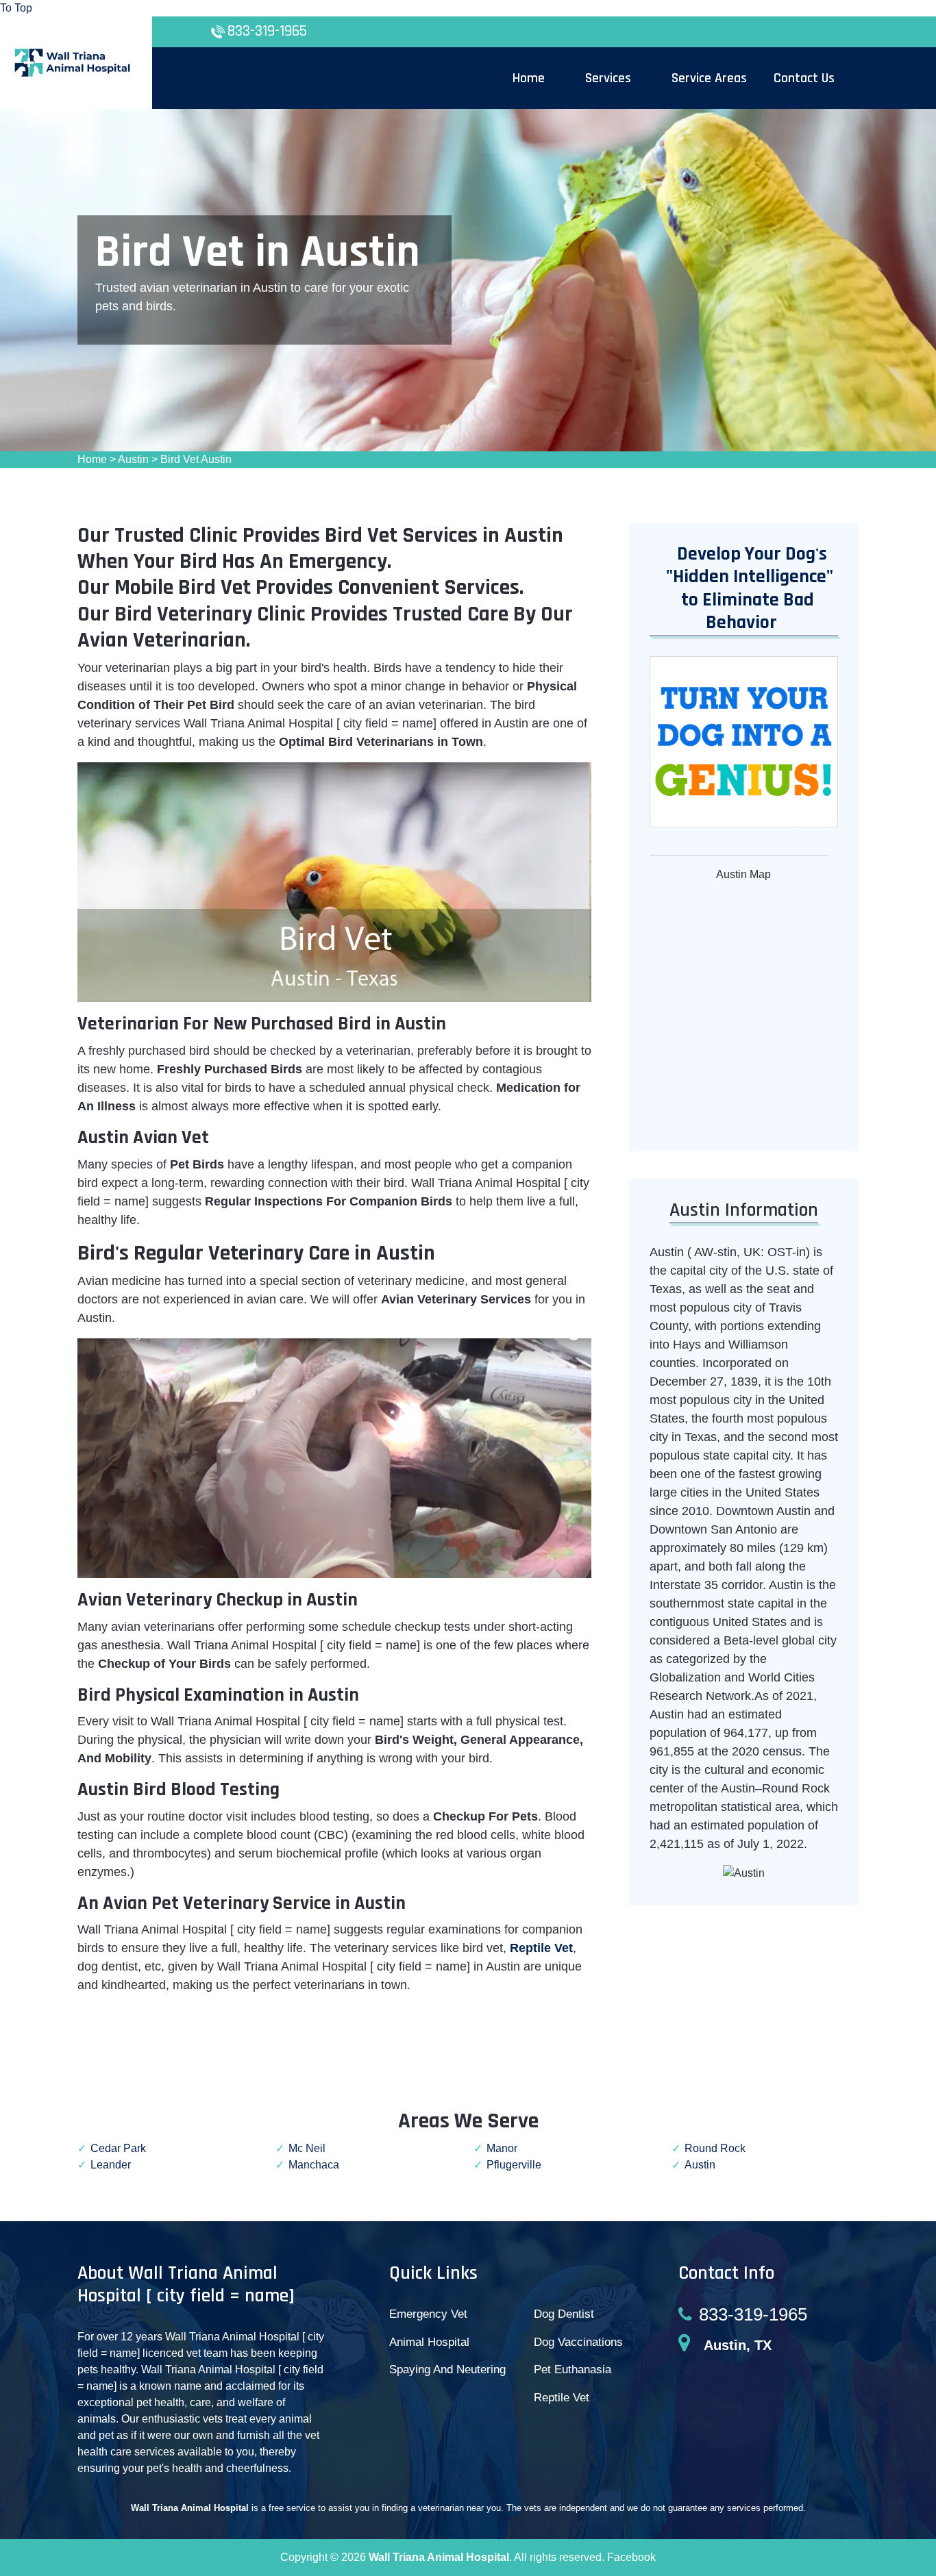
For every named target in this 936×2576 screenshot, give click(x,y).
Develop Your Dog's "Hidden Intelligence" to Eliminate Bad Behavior (743, 589)
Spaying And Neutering (447, 2369)
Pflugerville (514, 2165)
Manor (502, 2148)
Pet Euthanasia (572, 2369)
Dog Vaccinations (578, 2342)
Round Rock (715, 2148)
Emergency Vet (428, 2314)
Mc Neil (307, 2148)
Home (92, 459)
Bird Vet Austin (196, 459)
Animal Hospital (429, 2342)
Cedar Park (118, 2148)
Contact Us (804, 78)
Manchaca (314, 2165)
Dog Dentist (564, 2314)
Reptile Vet (562, 2398)
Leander (111, 2165)
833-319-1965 (267, 31)
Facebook (631, 2557)
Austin (133, 459)
